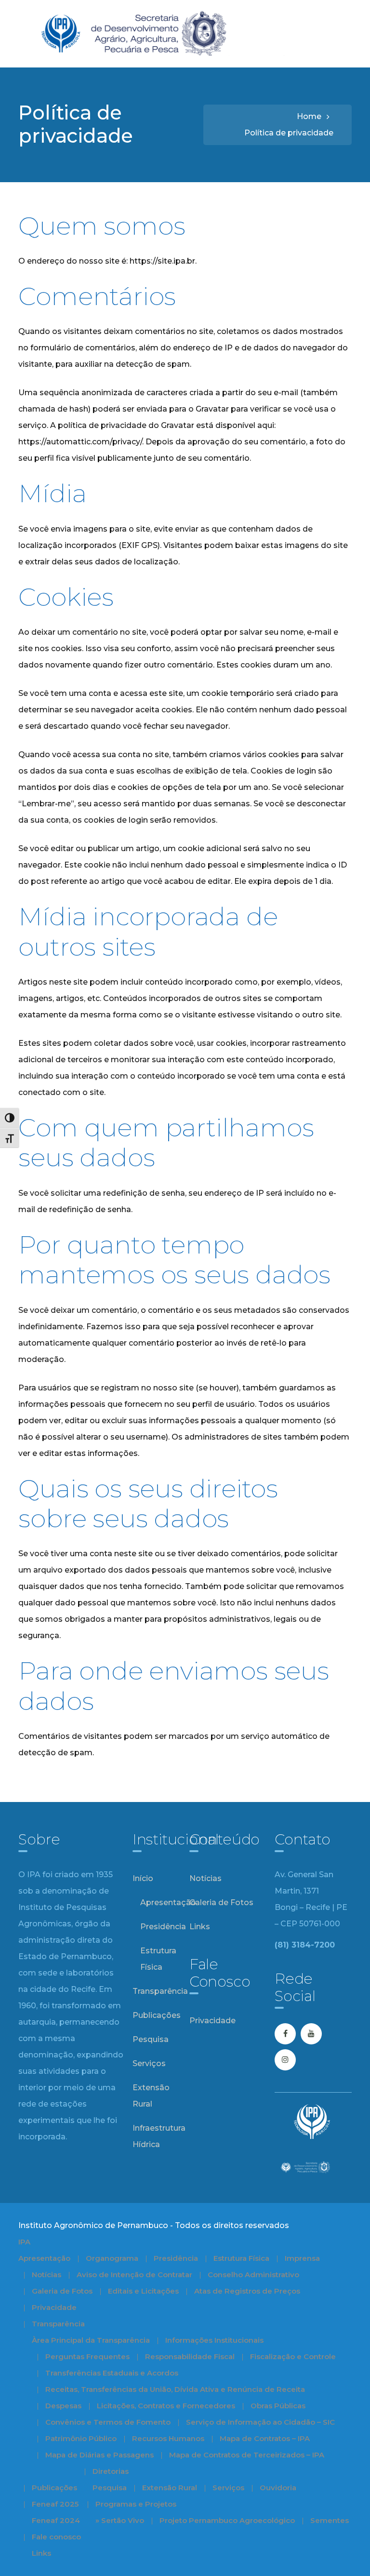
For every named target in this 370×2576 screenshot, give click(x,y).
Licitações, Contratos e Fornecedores (166, 2406)
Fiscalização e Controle (293, 2356)
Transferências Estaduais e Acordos (112, 2373)
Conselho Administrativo (253, 2275)
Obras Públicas (278, 2406)
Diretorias (111, 2471)
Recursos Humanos (168, 2438)
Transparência (160, 1991)
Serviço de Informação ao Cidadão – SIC (260, 2422)
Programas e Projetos (136, 2504)
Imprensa (302, 2258)
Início (143, 1878)
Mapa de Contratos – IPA (265, 2438)
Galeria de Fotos (221, 1902)
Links (200, 1927)
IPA (24, 2242)
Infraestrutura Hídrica (159, 2136)
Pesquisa (151, 2039)
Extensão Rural (151, 2096)
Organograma (112, 2258)
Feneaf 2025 (55, 2504)
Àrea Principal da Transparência (91, 2340)
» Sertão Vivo (120, 2520)
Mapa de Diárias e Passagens (99, 2455)
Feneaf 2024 (56, 2520)
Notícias (205, 1878)
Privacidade (212, 2021)
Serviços (149, 2063)
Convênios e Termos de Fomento (108, 2422)
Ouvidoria (278, 2488)
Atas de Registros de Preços (247, 2291)
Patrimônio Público (81, 2438)
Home (309, 116)
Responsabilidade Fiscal (190, 2356)
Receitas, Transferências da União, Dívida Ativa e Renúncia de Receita (175, 2389)
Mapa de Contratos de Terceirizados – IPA (247, 2455)
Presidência (163, 1927)
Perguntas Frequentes (87, 2356)
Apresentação (168, 1902)
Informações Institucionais (214, 2340)
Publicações (157, 2015)
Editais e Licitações (143, 2291)
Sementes (330, 2520)
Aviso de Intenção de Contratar (134, 2275)
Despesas (63, 2406)
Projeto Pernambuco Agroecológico (227, 2520)
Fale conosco (56, 2537)
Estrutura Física (158, 1959)
